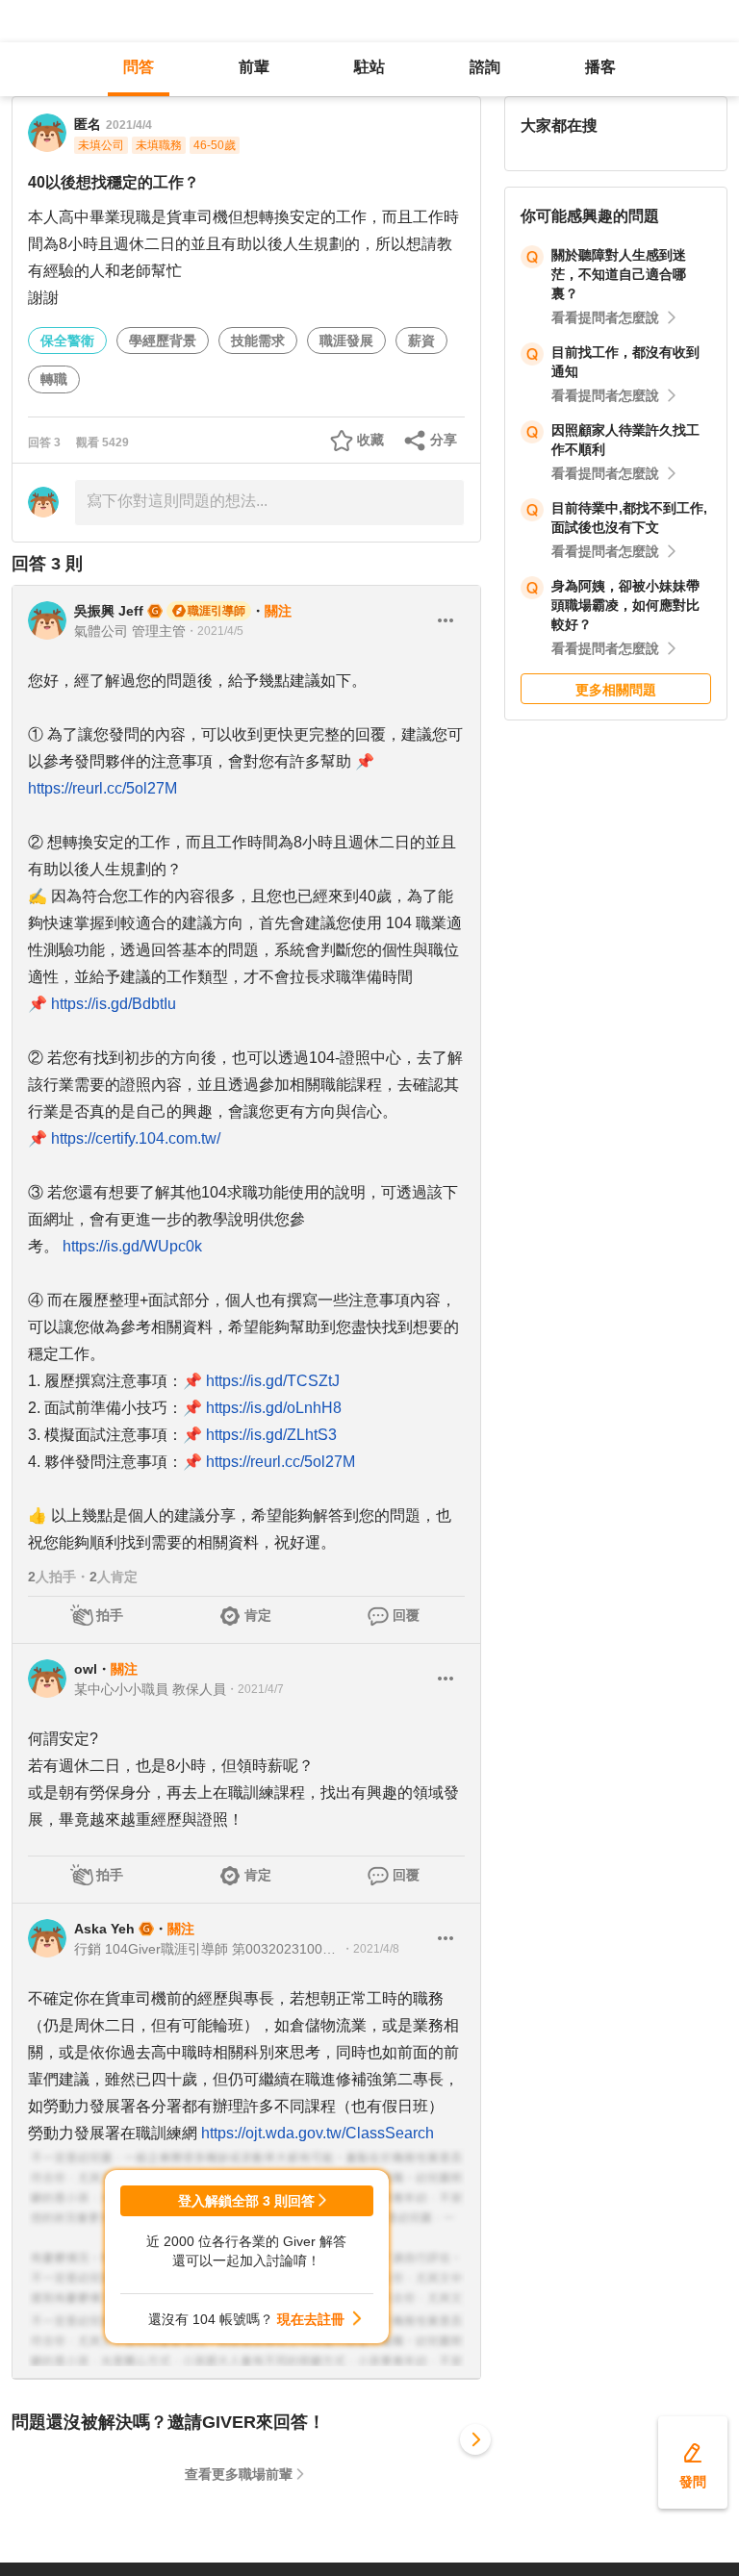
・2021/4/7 (255, 1689)
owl (86, 1669)
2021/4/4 (129, 125)
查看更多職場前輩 (239, 2474)
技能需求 (258, 341)
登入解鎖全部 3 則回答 (246, 2201)
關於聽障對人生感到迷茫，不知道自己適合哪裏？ (619, 274)
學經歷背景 (163, 341)
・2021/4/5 (215, 631)
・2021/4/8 (370, 1949)
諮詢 (485, 67)
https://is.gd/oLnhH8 (274, 1408)
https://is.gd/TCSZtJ (273, 1381)
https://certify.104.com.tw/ (136, 1138)
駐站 (369, 67)
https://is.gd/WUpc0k (132, 1246)
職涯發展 (346, 341)
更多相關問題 (616, 690)
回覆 (406, 1615)
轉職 (54, 379)
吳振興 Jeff (109, 611)
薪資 (421, 341)
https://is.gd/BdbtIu (114, 1004)
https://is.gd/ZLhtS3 (271, 1435)
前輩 (254, 67)
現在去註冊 (311, 2319)
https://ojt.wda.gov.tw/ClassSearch (318, 2133)
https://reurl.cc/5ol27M (102, 788)
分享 (444, 440)
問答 (139, 67)
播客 (600, 67)
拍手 (110, 1615)
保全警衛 (67, 341)
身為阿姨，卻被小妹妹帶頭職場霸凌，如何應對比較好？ (625, 605)
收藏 (370, 440)
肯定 (258, 1615)
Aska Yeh (104, 1929)
